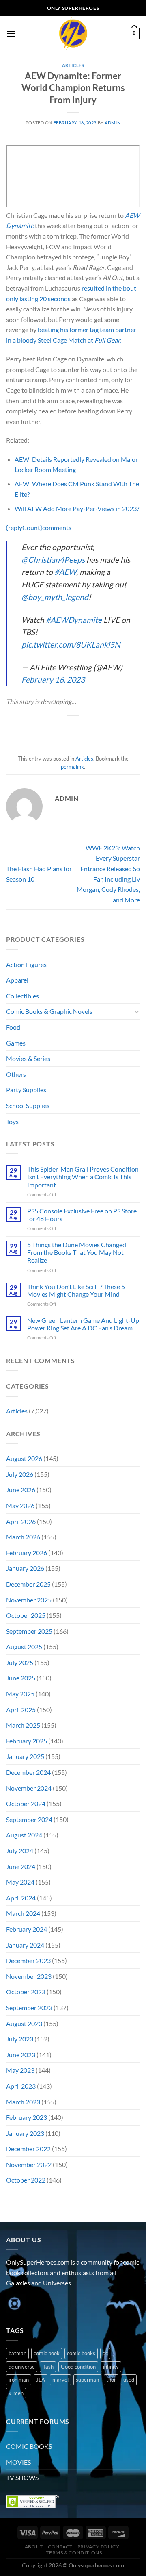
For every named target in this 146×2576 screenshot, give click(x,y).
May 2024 (20, 1882)
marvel (60, 2380)
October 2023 (26, 1992)
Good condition (78, 2367)
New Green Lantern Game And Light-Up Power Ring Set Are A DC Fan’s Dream (83, 1324)
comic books (81, 2353)
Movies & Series (28, 1058)
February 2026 (27, 1553)
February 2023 (27, 2117)
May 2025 (20, 1694)
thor (111, 2380)
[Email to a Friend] (81, 729)
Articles (73, 65)
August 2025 (24, 1647)
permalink (72, 767)
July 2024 (20, 1851)
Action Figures (26, 964)
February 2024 (27, 1929)
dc (105, 2353)
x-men (16, 2393)
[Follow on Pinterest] (72, 2303)
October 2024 (26, 1803)
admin (113, 123)
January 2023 (25, 2133)
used (129, 2380)
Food (13, 1027)
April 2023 (21, 2086)
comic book (47, 2353)
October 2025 (26, 1615)
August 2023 (24, 2023)
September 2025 (29, 1631)
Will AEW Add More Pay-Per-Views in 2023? (77, 508)
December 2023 (28, 1960)
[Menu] (11, 34)
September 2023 (29, 2008)
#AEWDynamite (74, 620)
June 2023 (21, 2055)
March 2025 (23, 1725)
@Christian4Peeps (53, 560)
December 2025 (28, 1584)
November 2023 (29, 1976)
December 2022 (28, 2149)
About (34, 2547)
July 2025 (20, 1662)
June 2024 (21, 1866)
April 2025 (21, 1710)
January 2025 (25, 1756)
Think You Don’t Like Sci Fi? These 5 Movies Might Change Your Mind (76, 1290)
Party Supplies (26, 1090)
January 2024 (25, 1945)
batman (17, 2353)
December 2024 (28, 1772)
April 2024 (21, 1898)
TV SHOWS (22, 2477)
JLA (41, 2380)
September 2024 (29, 1819)
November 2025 (29, 1600)
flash (48, 2367)
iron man (19, 2380)
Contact (60, 2547)
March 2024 (23, 1913)
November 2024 (29, 1788)
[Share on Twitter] (65, 729)
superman (87, 2380)
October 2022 (26, 2180)
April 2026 (21, 1521)
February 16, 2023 (53, 679)
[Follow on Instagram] (28, 2303)
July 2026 (20, 1474)
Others (16, 1074)
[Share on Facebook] (51, 729)
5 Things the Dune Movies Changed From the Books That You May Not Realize (77, 1252)
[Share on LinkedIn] (110, 729)
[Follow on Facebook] (14, 2303)
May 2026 (20, 1505)
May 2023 (20, 2070)
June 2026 (21, 1490)
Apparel (17, 980)
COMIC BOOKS (29, 2446)
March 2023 (23, 2102)
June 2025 (21, 1678)
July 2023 (20, 2039)
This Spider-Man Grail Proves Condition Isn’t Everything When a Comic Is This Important (83, 1177)
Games (16, 1043)
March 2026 (23, 1537)
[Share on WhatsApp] (36, 729)
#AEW (65, 572)
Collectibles (23, 996)
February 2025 (27, 1741)
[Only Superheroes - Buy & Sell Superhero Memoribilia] (73, 34)
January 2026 (25, 1568)
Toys (12, 1121)
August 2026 (24, 1458)
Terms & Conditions (74, 2553)
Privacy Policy (99, 2547)
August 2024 (24, 1835)
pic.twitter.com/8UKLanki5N (71, 645)
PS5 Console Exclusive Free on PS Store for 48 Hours (82, 1215)
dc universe (22, 2367)
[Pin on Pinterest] (95, 729)
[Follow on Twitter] (43, 2303)
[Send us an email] (57, 2303)
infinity (111, 2367)
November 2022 (29, 2164)
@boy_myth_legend (55, 597)
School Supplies (28, 1105)
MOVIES (18, 2462)
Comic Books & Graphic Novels (49, 1011)
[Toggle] (137, 1011)
